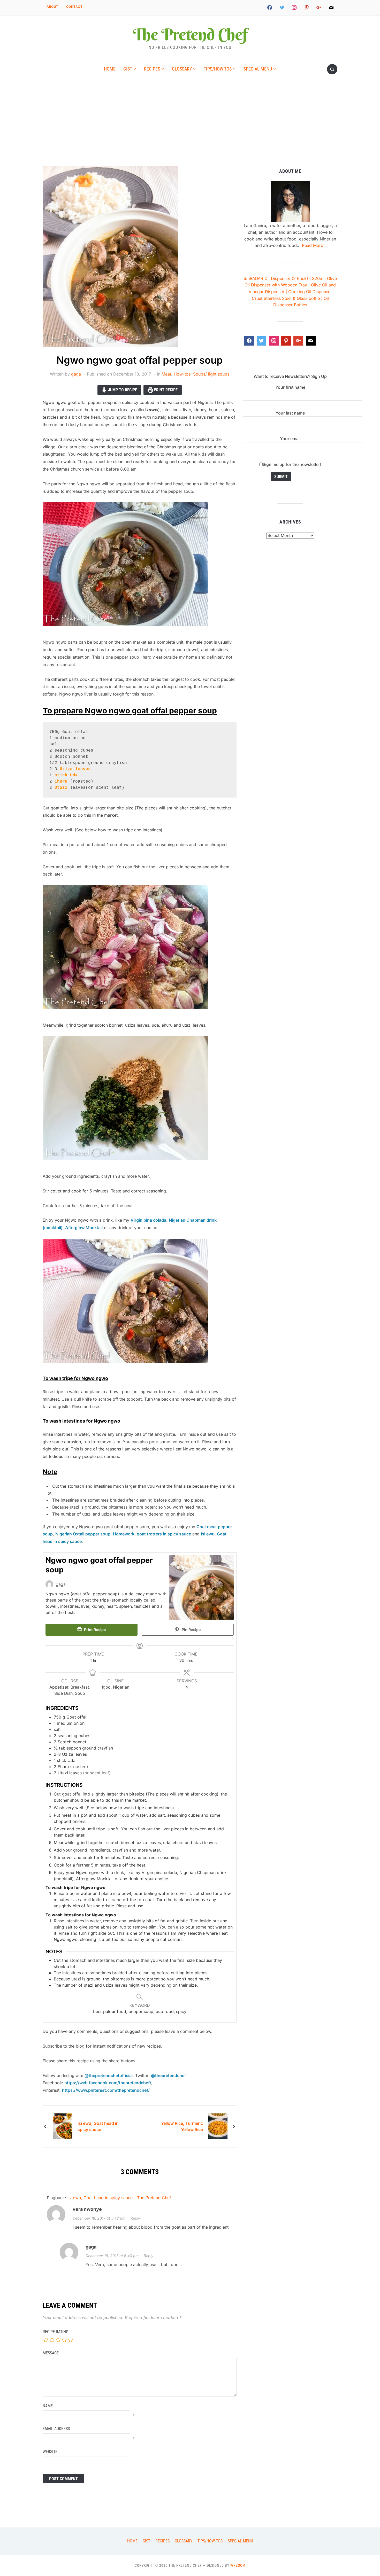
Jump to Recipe (122, 390)
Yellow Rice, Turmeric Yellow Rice (182, 2126)
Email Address (56, 2429)
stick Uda (66, 775)
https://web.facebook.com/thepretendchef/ (107, 2083)
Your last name (290, 413)
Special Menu (258, 69)
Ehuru (61, 782)
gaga (76, 374)
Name (48, 2406)
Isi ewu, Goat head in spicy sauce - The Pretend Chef (119, 2198)
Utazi (61, 788)
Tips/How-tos (218, 69)
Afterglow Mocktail (84, 1228)
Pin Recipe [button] (191, 1630)
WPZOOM (238, 2565)
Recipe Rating (55, 2332)
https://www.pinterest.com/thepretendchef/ (106, 2090)
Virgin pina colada (148, 1220)
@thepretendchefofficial (109, 2075)
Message (51, 2353)
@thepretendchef (168, 2075)
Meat (166, 374)
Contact (74, 7)
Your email (290, 439)
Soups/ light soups (211, 374)
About (52, 7)
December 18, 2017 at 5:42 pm (99, 2218)
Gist (128, 69)
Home (110, 69)
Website (50, 2452)
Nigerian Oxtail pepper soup (83, 1534)
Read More (313, 245)
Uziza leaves (75, 769)
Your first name (290, 387)
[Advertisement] (190, 127)
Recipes (152, 69)
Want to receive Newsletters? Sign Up (290, 376)
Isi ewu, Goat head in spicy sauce (98, 2126)
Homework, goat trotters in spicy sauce (152, 1534)
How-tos (182, 374)
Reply (135, 2218)
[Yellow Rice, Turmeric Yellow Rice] (218, 2126)
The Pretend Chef (190, 34)
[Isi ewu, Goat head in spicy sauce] (63, 2126)
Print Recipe (165, 390)
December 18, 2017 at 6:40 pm (112, 2256)
